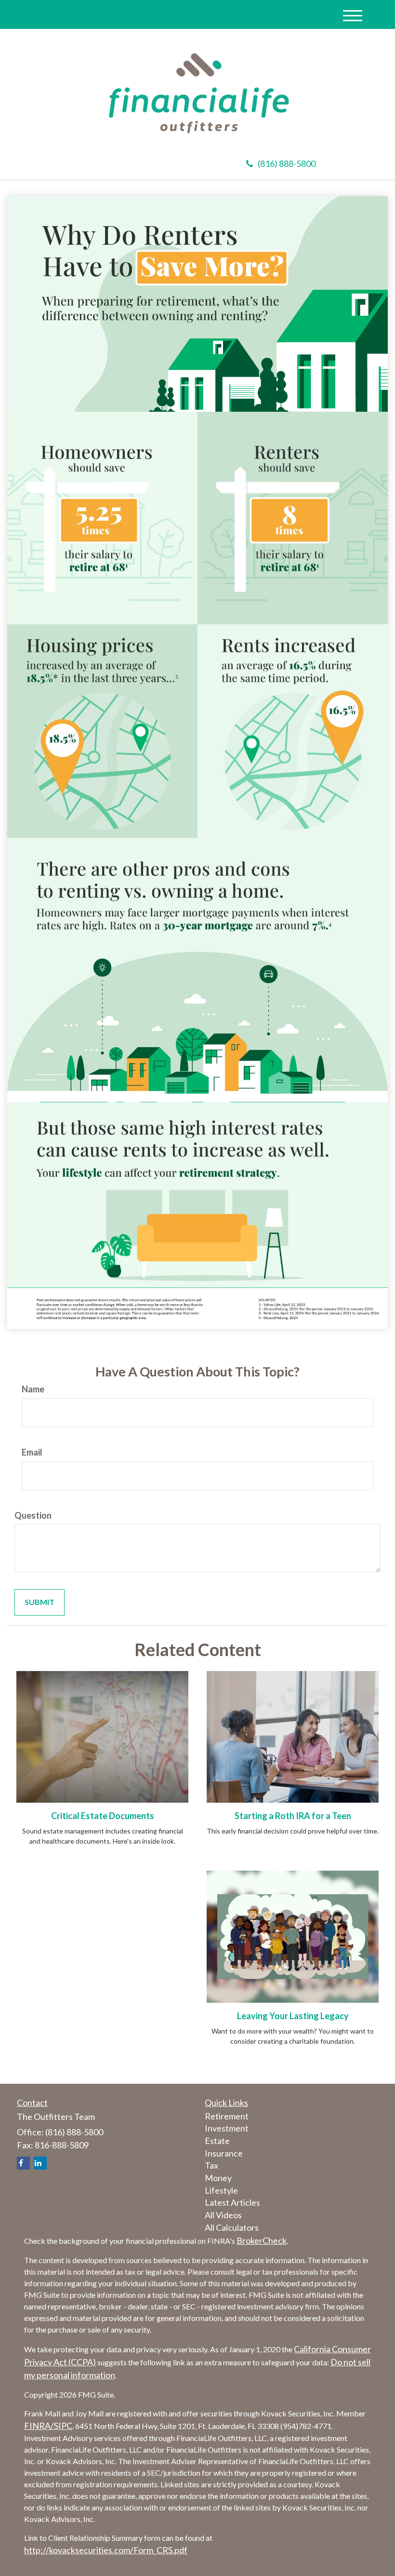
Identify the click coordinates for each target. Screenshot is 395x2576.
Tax (211, 2165)
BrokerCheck (262, 2240)
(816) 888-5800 (287, 163)
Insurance (224, 2153)
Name (33, 1389)
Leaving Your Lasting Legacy (293, 2016)
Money (218, 2178)
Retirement (227, 2116)
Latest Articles (232, 2202)
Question (33, 1515)
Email (32, 1452)
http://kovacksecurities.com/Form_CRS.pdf (106, 2550)
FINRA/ (39, 2426)
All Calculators (232, 2227)
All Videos (223, 2215)
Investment (227, 2128)
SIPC (63, 2426)
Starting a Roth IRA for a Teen (293, 1816)
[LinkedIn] (40, 2163)
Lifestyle (221, 2190)
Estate (217, 2141)
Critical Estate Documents (103, 1816)
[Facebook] (23, 2163)
